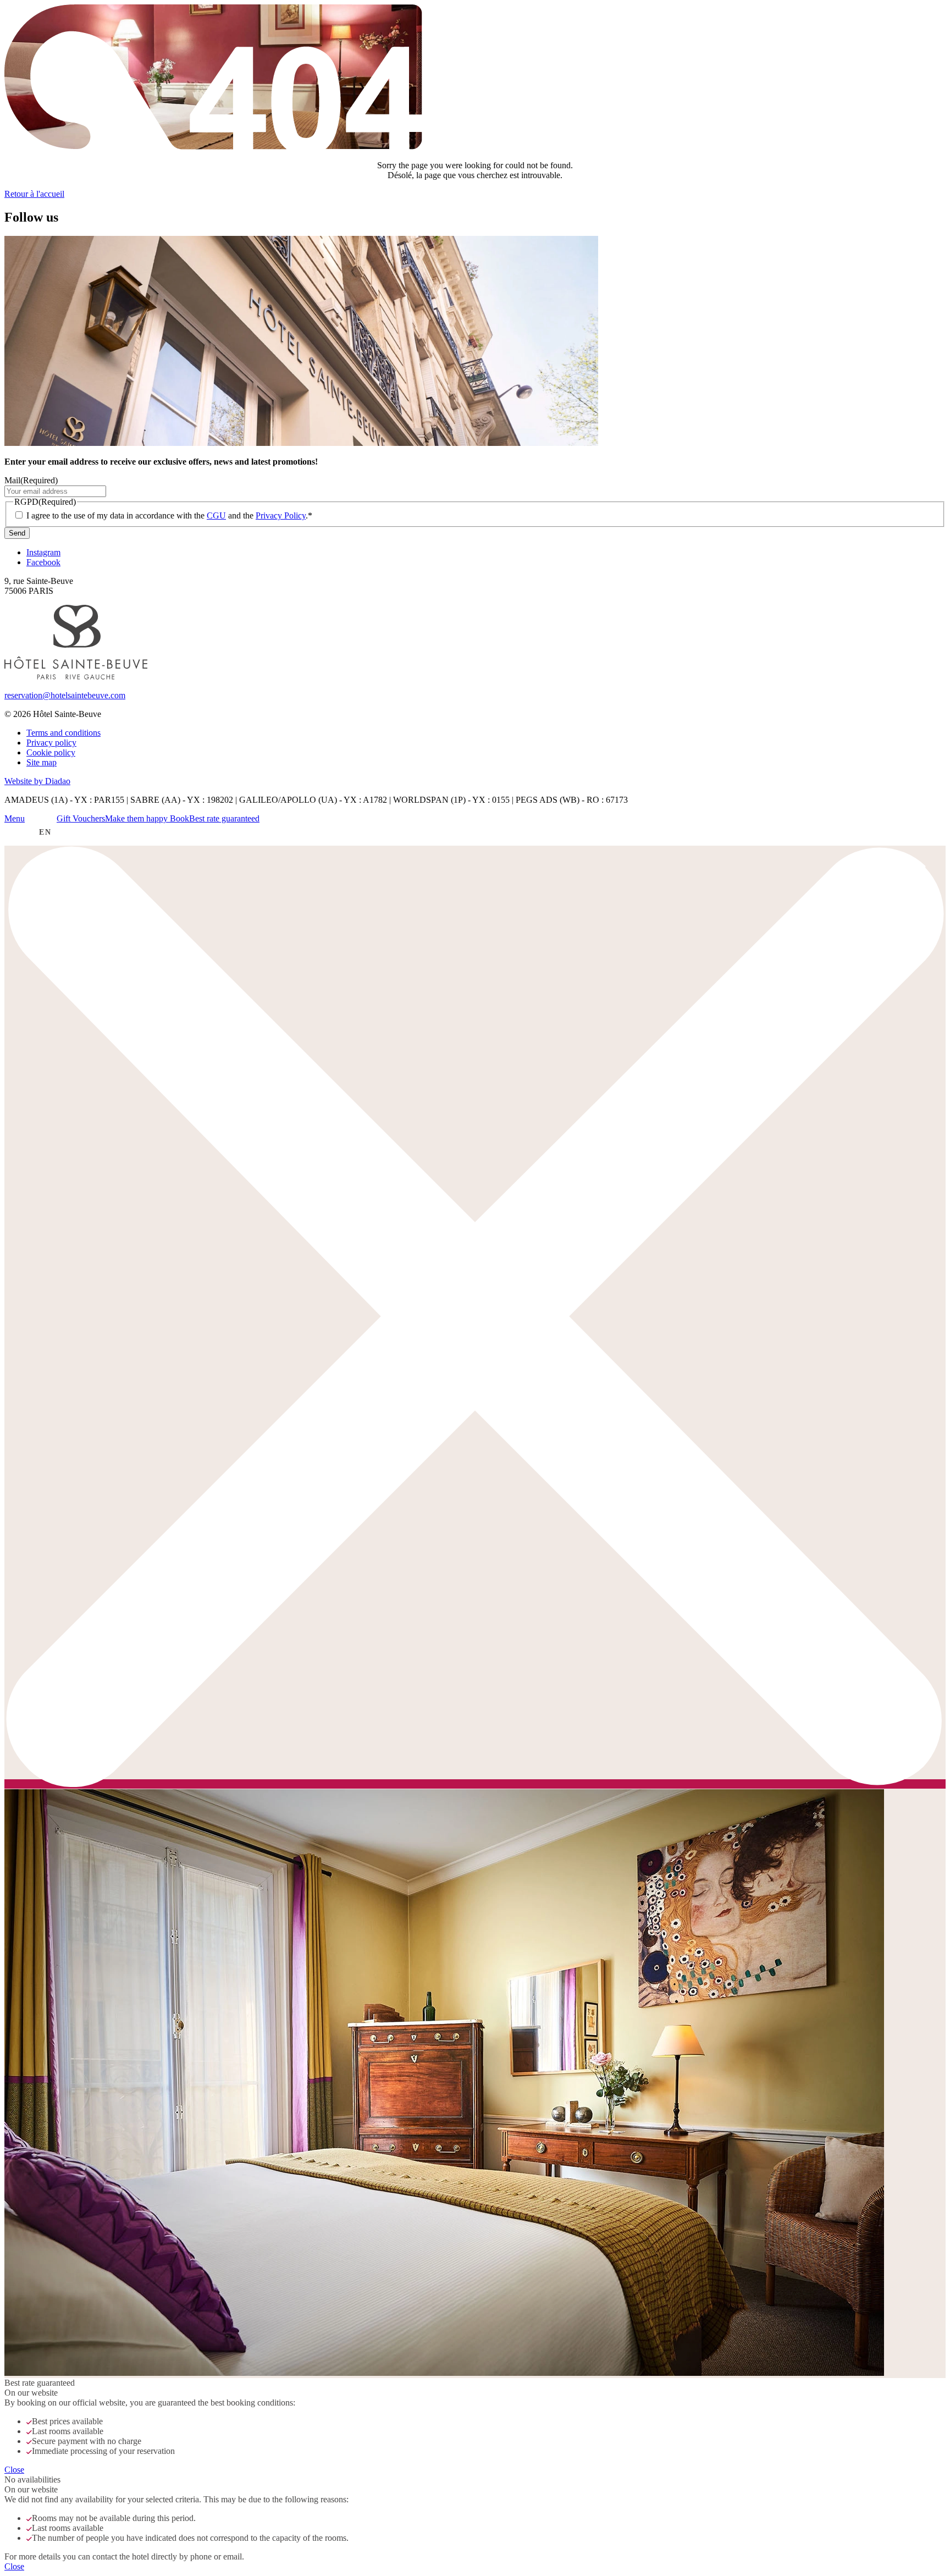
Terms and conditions (63, 733)
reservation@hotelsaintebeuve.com (65, 695)
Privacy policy (51, 743)
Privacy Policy (281, 515)
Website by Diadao (37, 781)
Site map (42, 762)
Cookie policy (51, 752)
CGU (216, 515)
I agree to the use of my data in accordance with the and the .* (169, 515)
